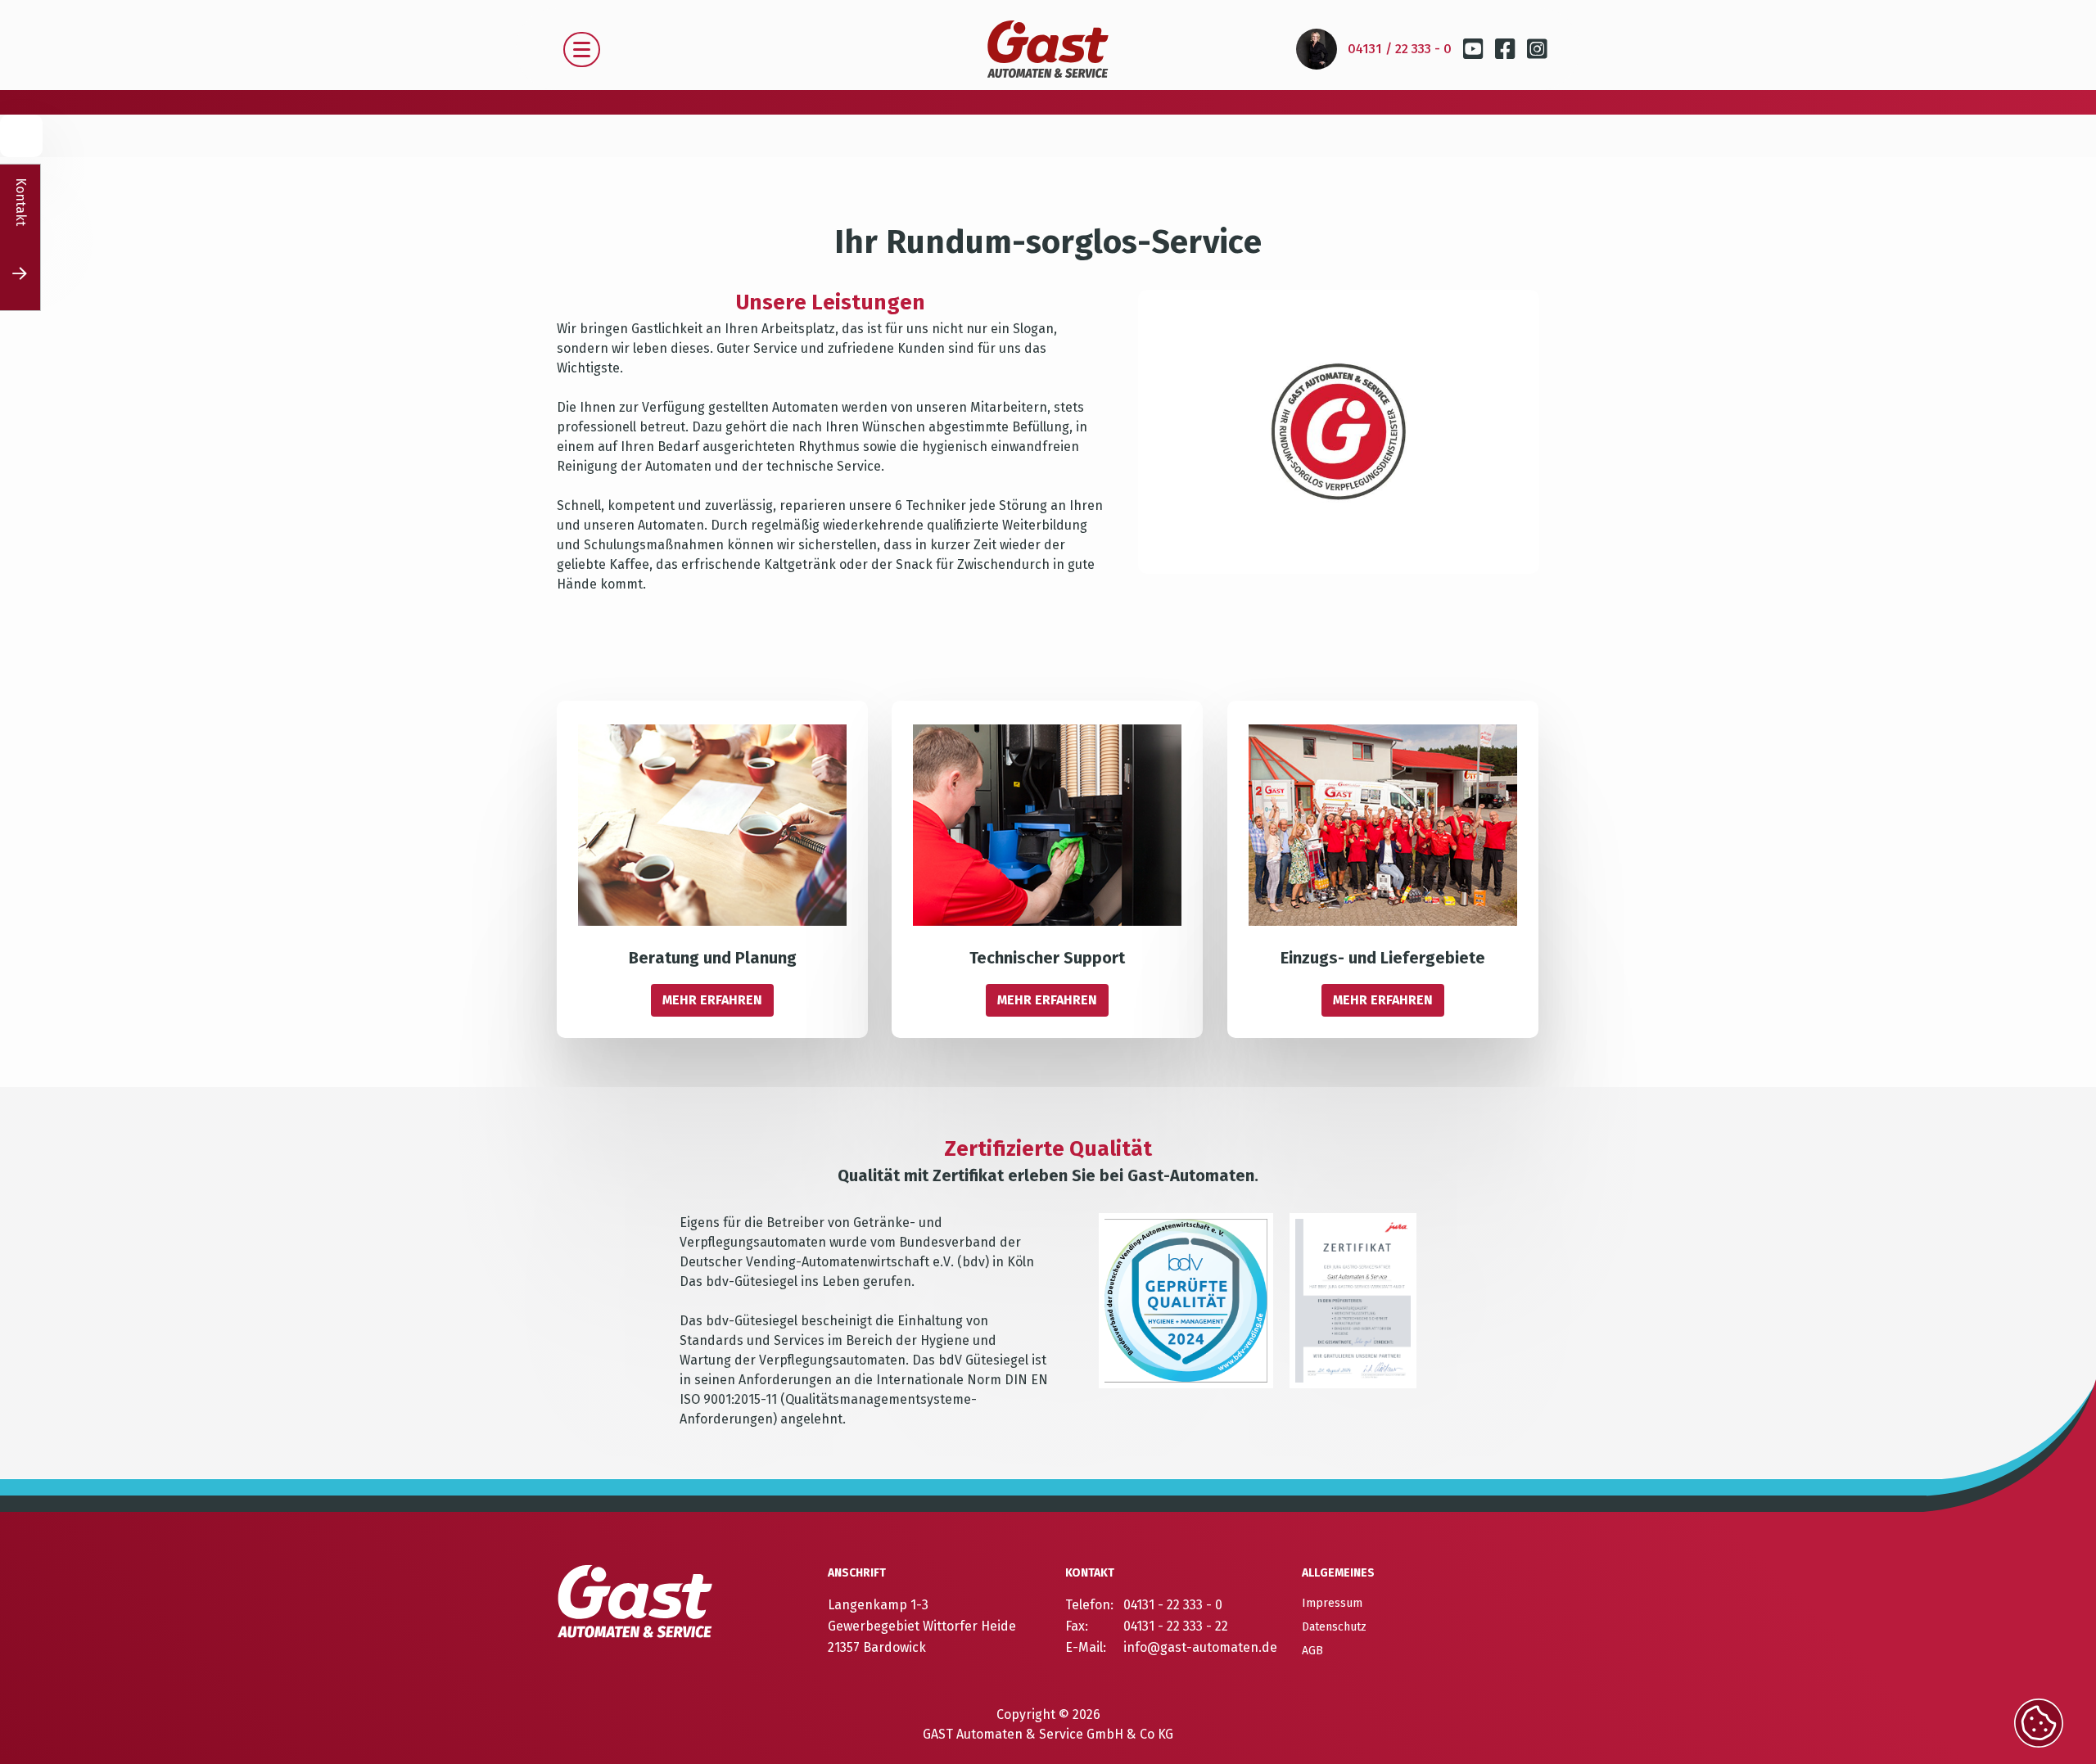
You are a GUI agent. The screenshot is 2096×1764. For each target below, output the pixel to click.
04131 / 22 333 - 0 (1400, 49)
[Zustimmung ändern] (2039, 1723)
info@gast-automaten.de (1200, 1647)
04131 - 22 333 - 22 (1176, 1626)
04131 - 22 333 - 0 (1173, 1605)
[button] (582, 50)
